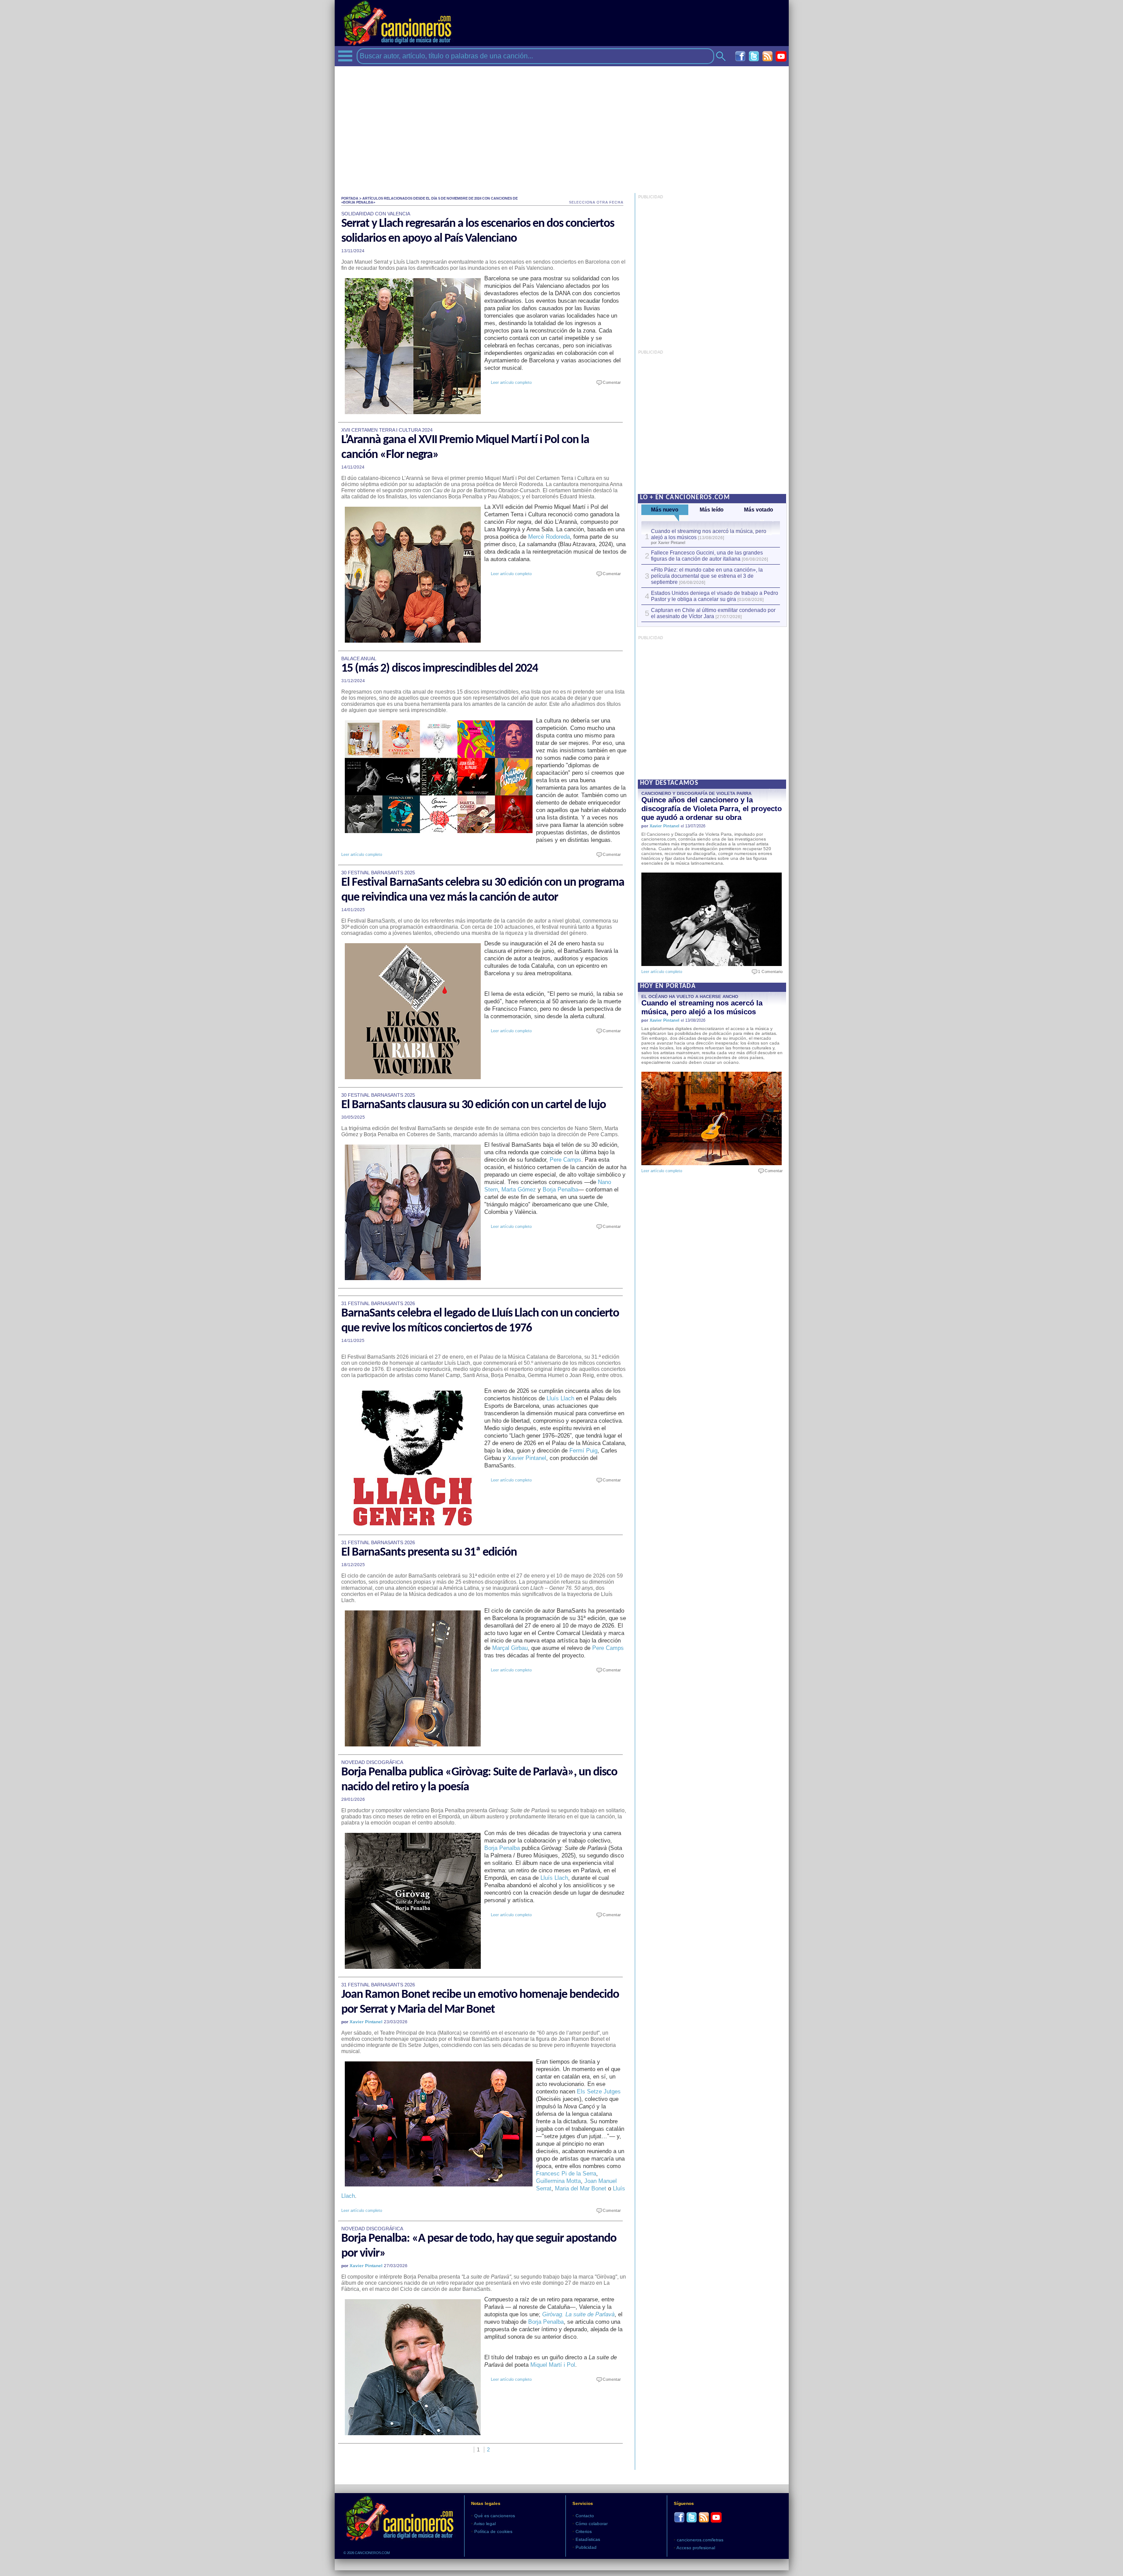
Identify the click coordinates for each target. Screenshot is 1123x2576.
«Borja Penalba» (358, 202)
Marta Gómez (519, 1190)
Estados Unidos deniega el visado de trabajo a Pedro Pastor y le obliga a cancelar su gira (715, 596)
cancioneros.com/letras (700, 2540)
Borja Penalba (560, 1190)
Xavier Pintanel (527, 1458)
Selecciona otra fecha (596, 202)
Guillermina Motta (558, 2181)
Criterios (584, 2531)
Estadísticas (588, 2539)
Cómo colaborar (592, 2524)
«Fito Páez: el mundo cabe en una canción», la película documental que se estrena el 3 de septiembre (707, 576)
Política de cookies (493, 2531)
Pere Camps (565, 1160)
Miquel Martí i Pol (553, 2365)
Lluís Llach (560, 1398)
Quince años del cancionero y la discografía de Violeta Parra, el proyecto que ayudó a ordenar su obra (712, 809)
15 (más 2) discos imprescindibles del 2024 (440, 669)
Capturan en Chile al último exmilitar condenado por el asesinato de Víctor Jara (713, 613)
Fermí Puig (583, 1451)
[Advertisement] (562, 128)
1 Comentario (768, 972)
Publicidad (586, 2547)
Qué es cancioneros (495, 2516)
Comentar (610, 383)
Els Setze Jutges (599, 2091)
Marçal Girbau (510, 1648)
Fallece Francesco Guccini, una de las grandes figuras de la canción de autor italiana (707, 556)
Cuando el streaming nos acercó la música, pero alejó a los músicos (702, 1007)
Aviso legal (485, 2524)
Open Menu (345, 56)
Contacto (585, 2516)
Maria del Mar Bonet (581, 2188)
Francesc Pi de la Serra (566, 2173)
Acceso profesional (696, 2548)
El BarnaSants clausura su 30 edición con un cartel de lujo (474, 1105)
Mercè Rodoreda (549, 537)
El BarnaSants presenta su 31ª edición (429, 1553)
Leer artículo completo (511, 383)
